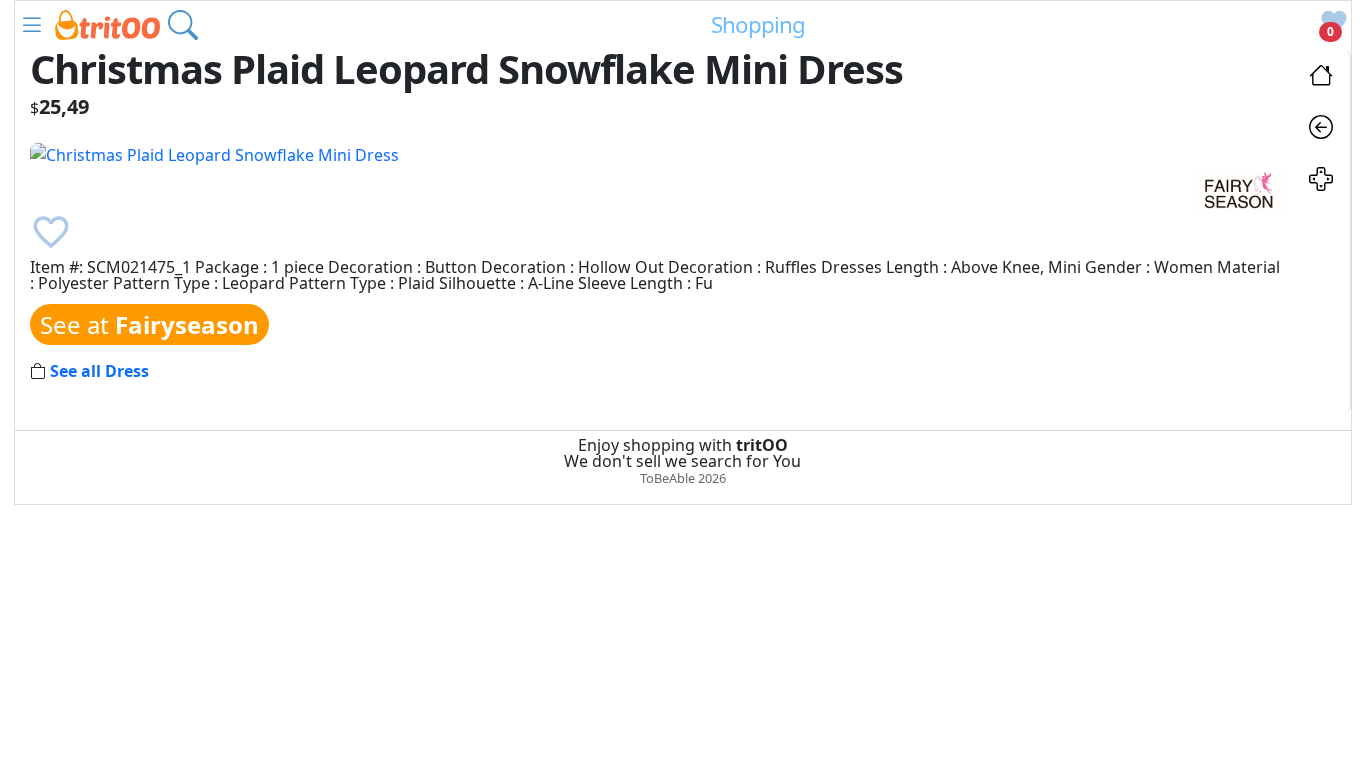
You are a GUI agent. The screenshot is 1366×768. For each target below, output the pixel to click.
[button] (32, 25)
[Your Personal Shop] (1321, 182)
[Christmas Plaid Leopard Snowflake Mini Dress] (214, 153)
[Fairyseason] (1238, 189)
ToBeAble (667, 478)
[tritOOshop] (107, 23)
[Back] (1321, 130)
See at (149, 324)
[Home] (1321, 78)
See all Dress (99, 371)
